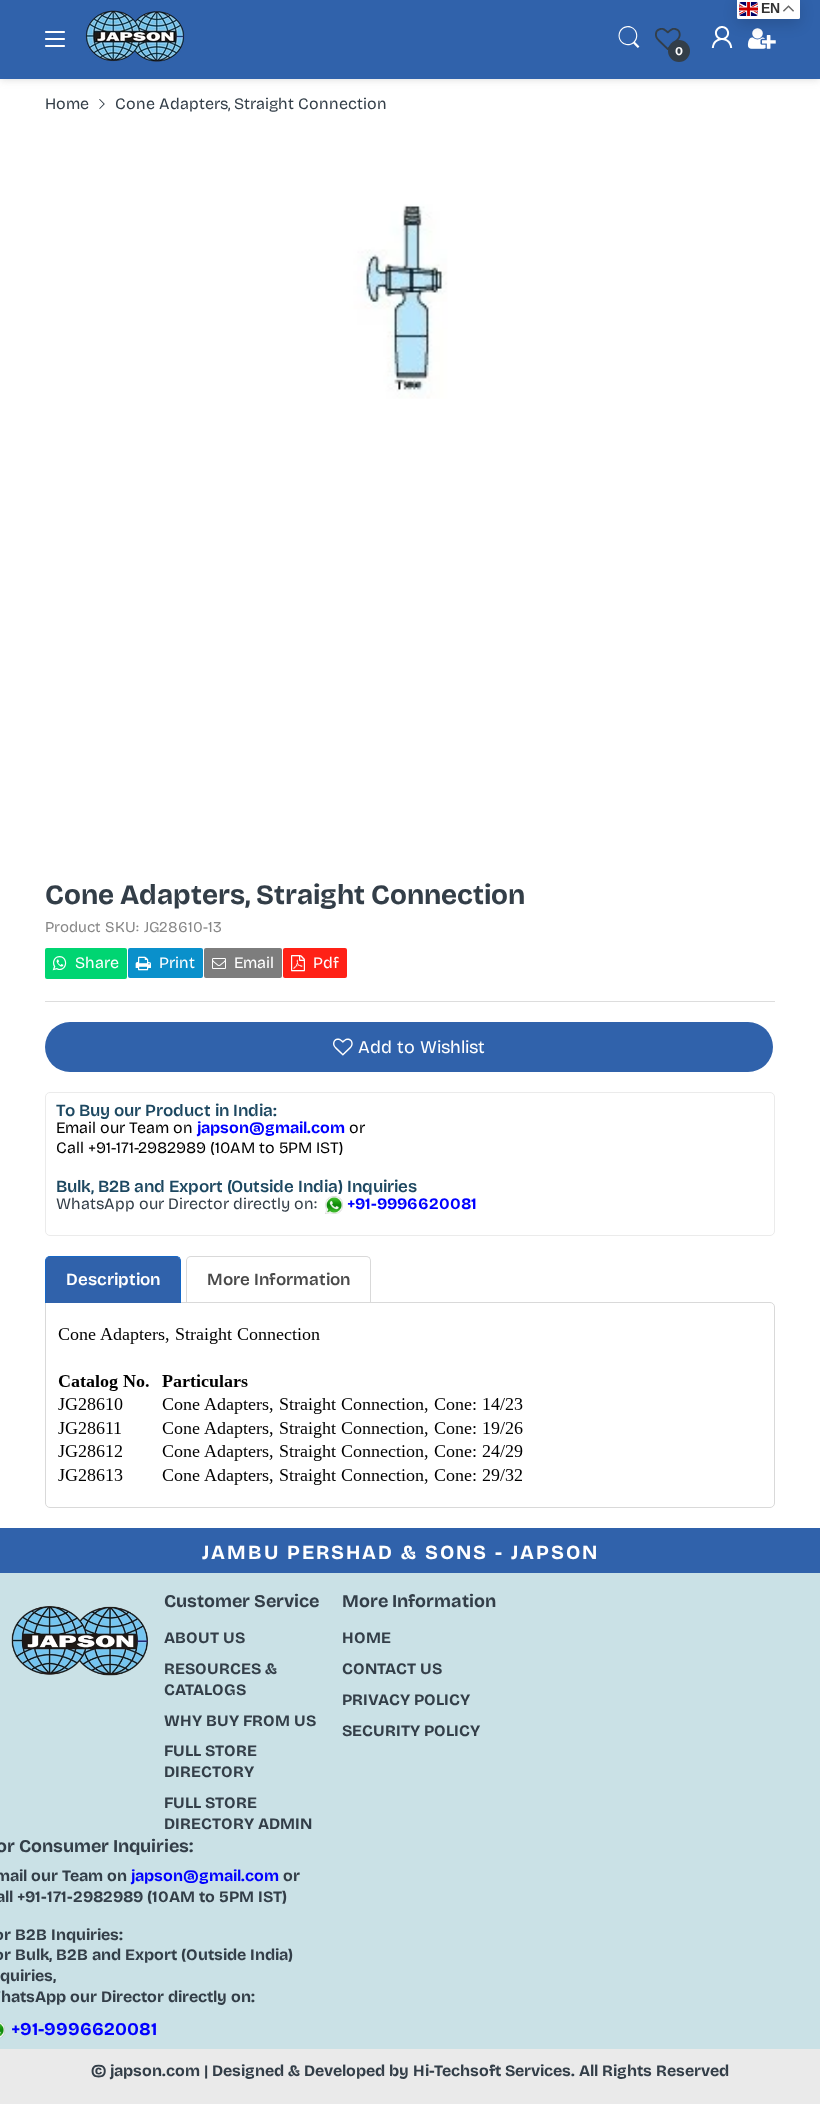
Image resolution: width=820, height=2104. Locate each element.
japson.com (155, 2070)
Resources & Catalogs (220, 1679)
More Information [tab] (278, 1279)
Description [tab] (113, 1279)
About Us (204, 1637)
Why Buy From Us (240, 1720)
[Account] (722, 40)
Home (366, 1637)
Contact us (392, 1668)
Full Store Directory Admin (238, 1813)
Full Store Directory (210, 1761)
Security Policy (411, 1730)
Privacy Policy (406, 1699)
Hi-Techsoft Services (492, 2070)
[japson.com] (135, 57)
